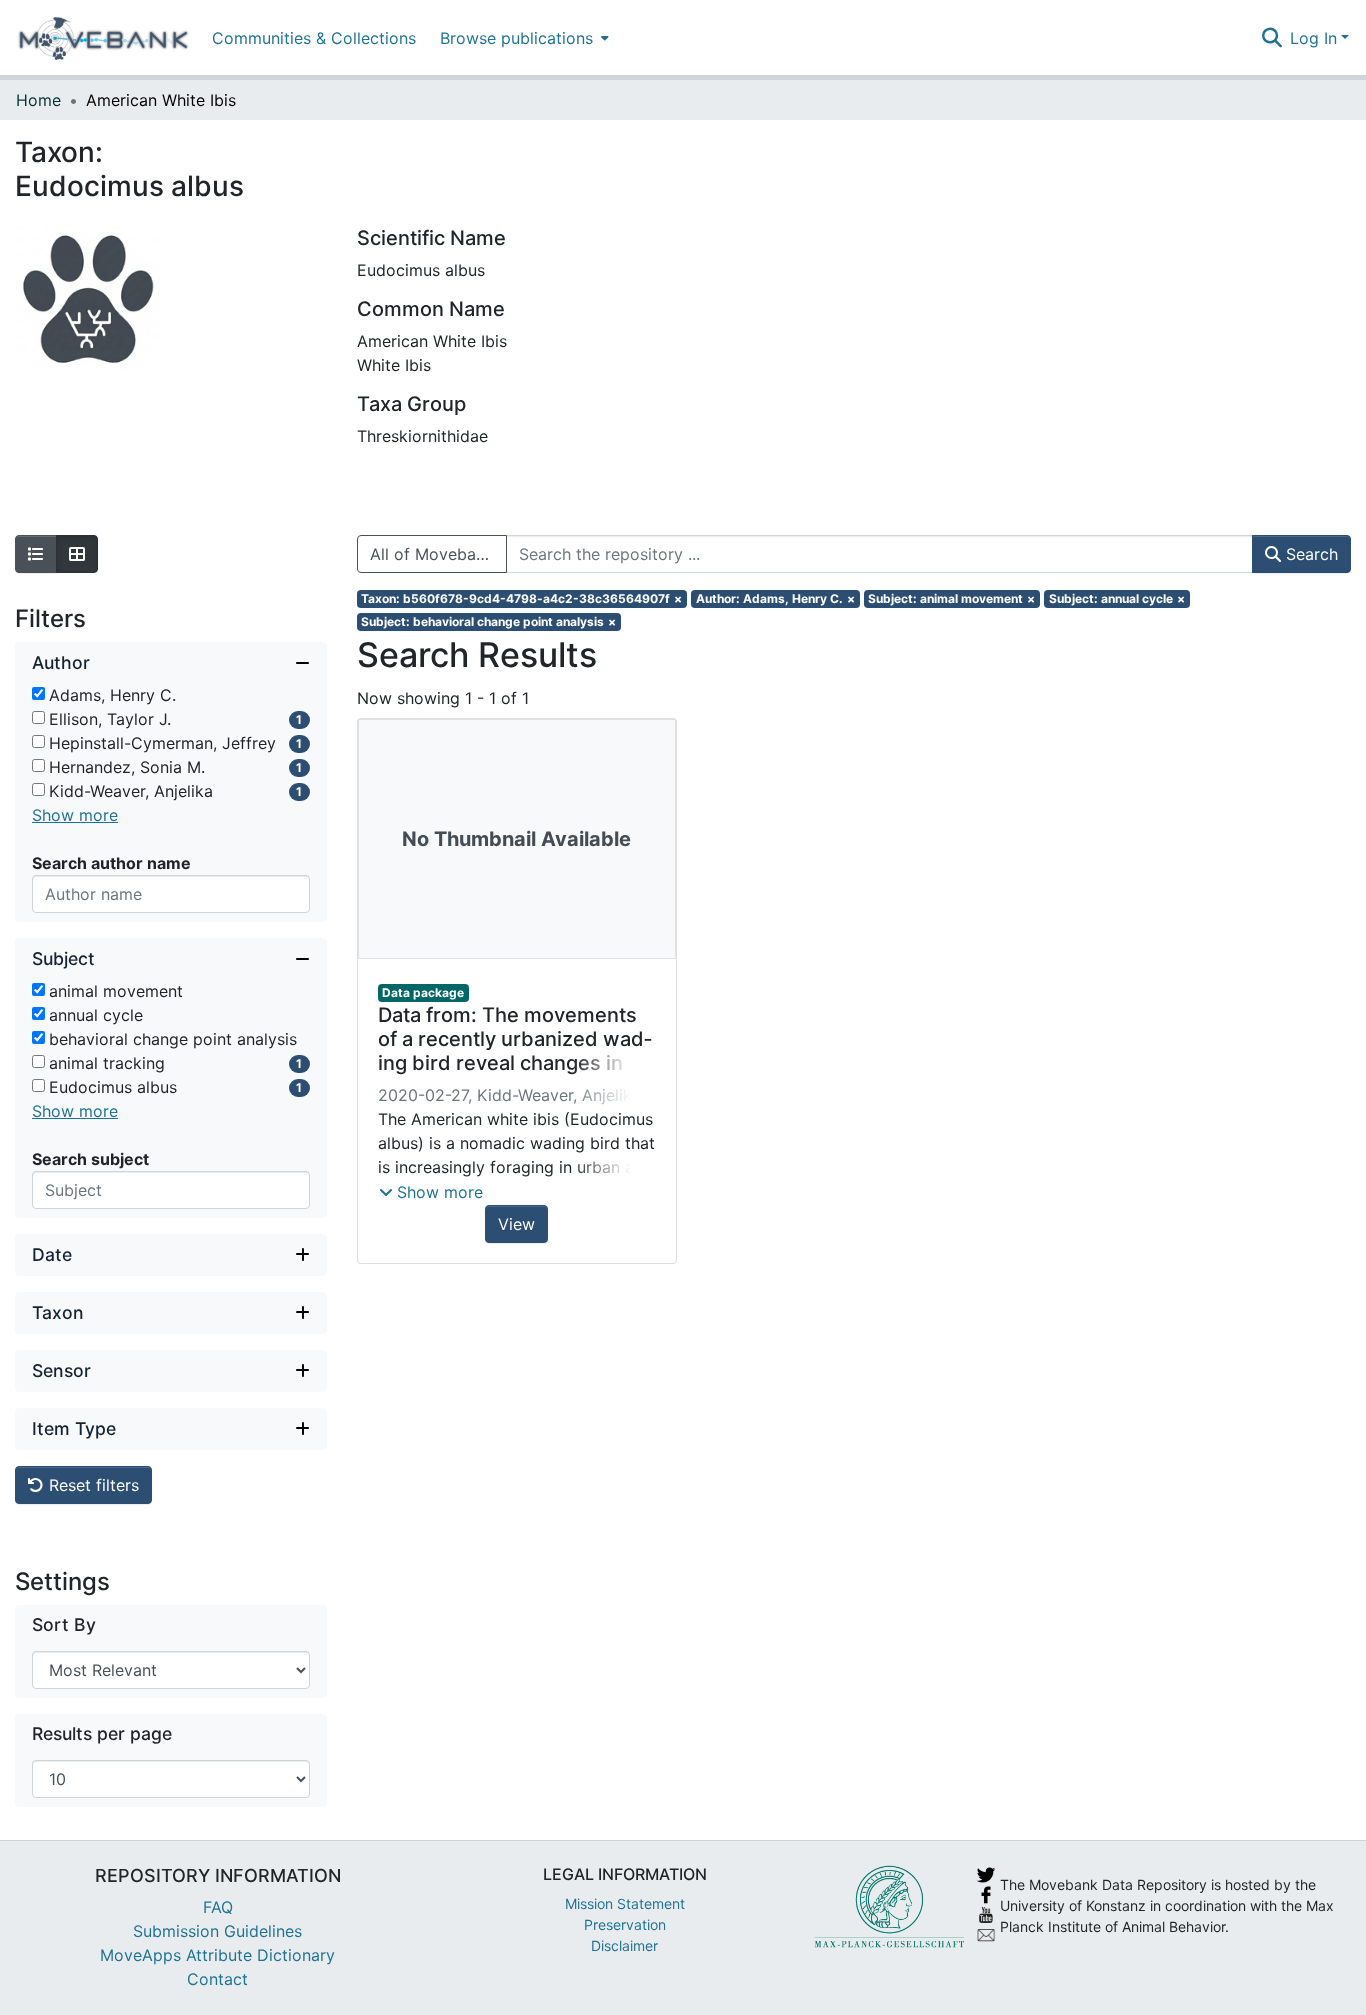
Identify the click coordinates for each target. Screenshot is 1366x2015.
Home (38, 100)
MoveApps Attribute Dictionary (217, 1955)
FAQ (218, 1907)
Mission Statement (625, 1903)
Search (1309, 554)
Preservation (625, 1924)
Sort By (64, 1624)
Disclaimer (624, 1945)
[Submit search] (1271, 38)
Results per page (102, 1733)
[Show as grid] (77, 554)
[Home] (103, 38)
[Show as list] (36, 554)
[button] (431, 1192)
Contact (217, 1979)
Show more (75, 815)
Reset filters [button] (91, 1485)
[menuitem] (522, 37)
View (516, 1224)
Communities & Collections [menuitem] (314, 38)
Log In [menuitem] (1313, 38)
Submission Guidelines (217, 1931)
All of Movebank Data (438, 554)
